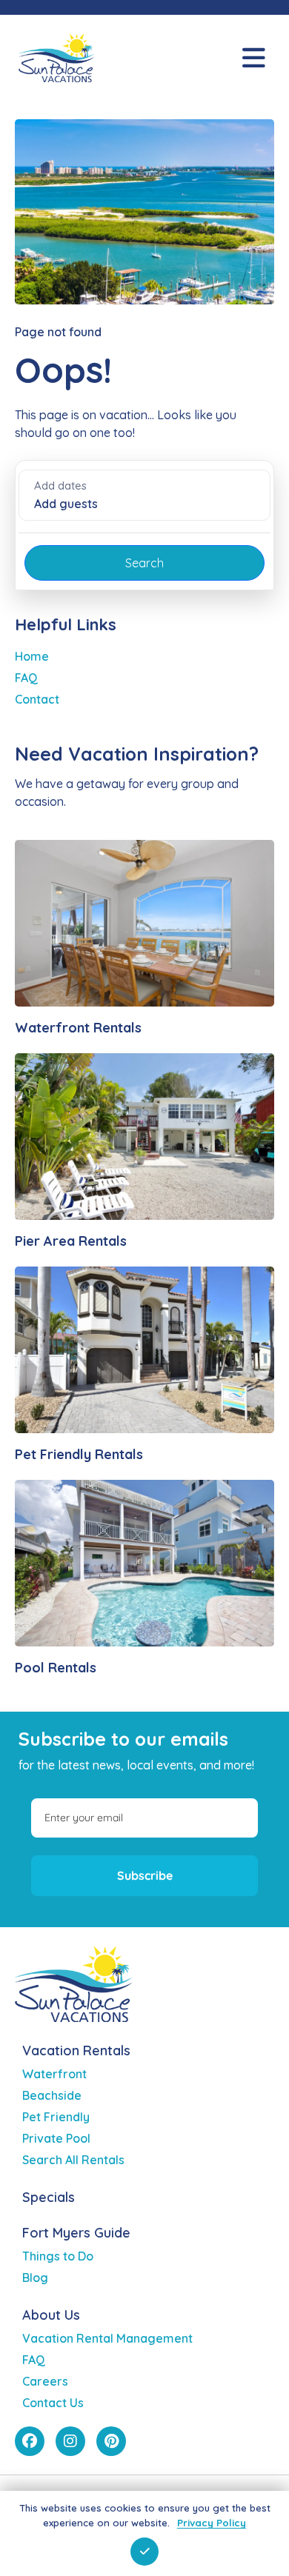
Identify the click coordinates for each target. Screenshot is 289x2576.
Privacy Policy (212, 2523)
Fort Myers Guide (76, 2233)
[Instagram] (70, 2441)
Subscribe (145, 1875)
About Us (51, 2315)
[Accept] (144, 2552)
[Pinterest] (111, 2441)
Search (144, 563)
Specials (49, 2197)
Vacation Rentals (76, 2051)
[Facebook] (30, 2441)
